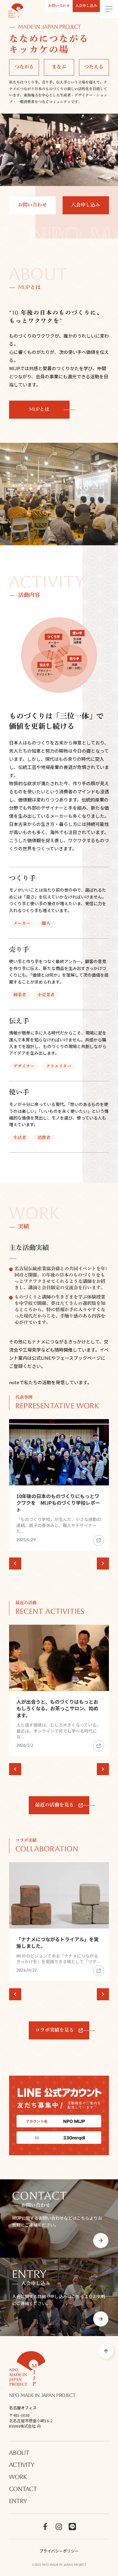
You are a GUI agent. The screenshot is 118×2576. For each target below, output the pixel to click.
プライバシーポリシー (59, 2551)
